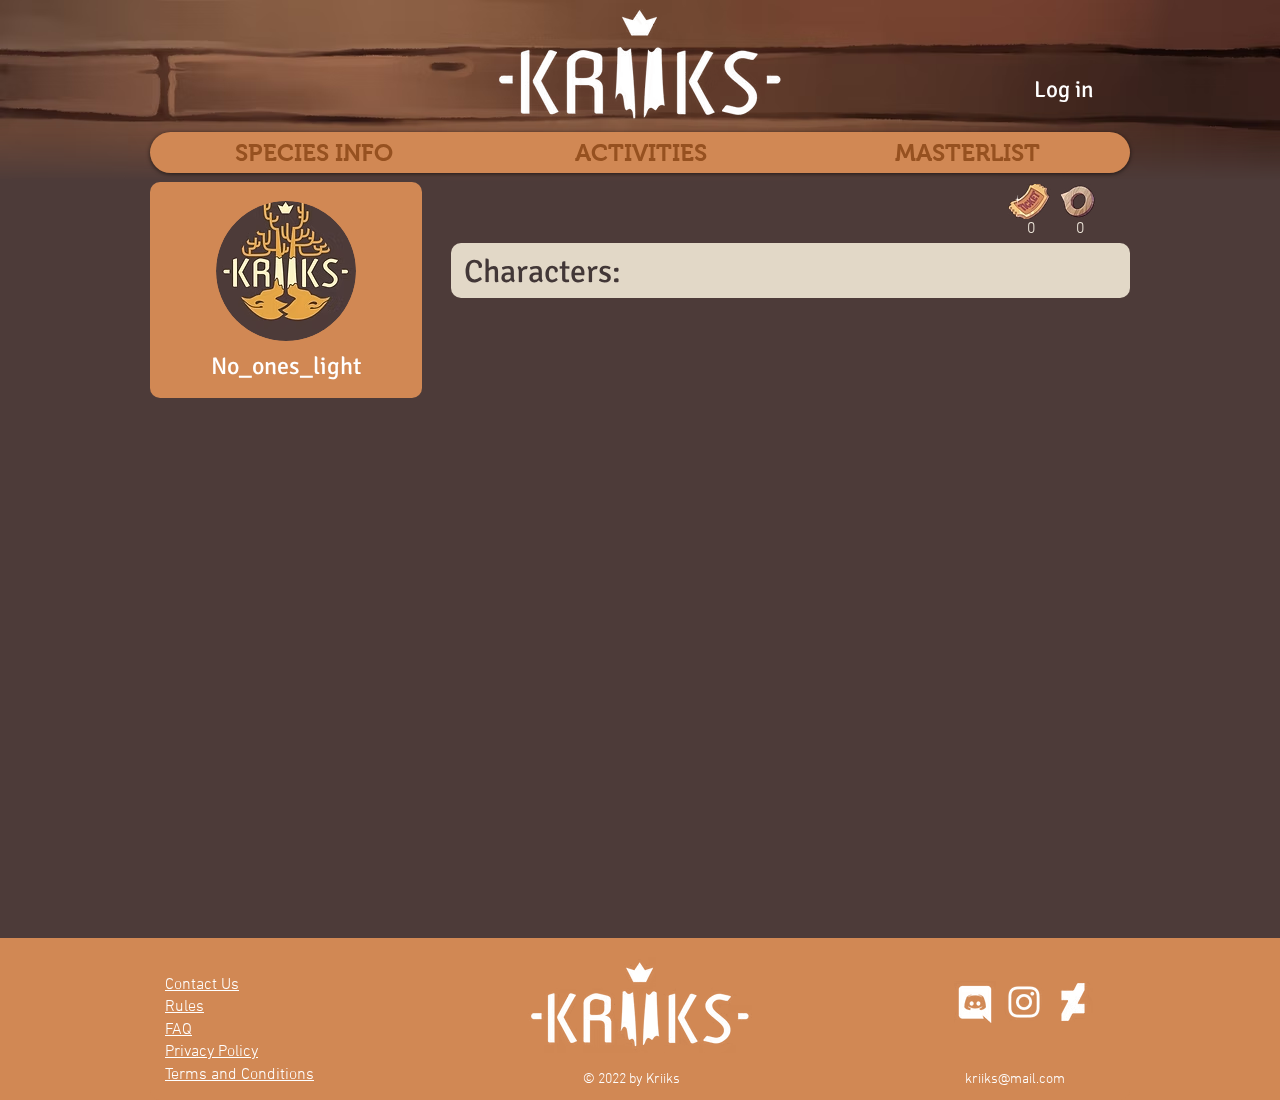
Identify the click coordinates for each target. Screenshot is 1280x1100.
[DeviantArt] (1073, 1002)
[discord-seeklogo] (975, 1002)
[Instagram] (1024, 1002)
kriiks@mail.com (1015, 1079)
